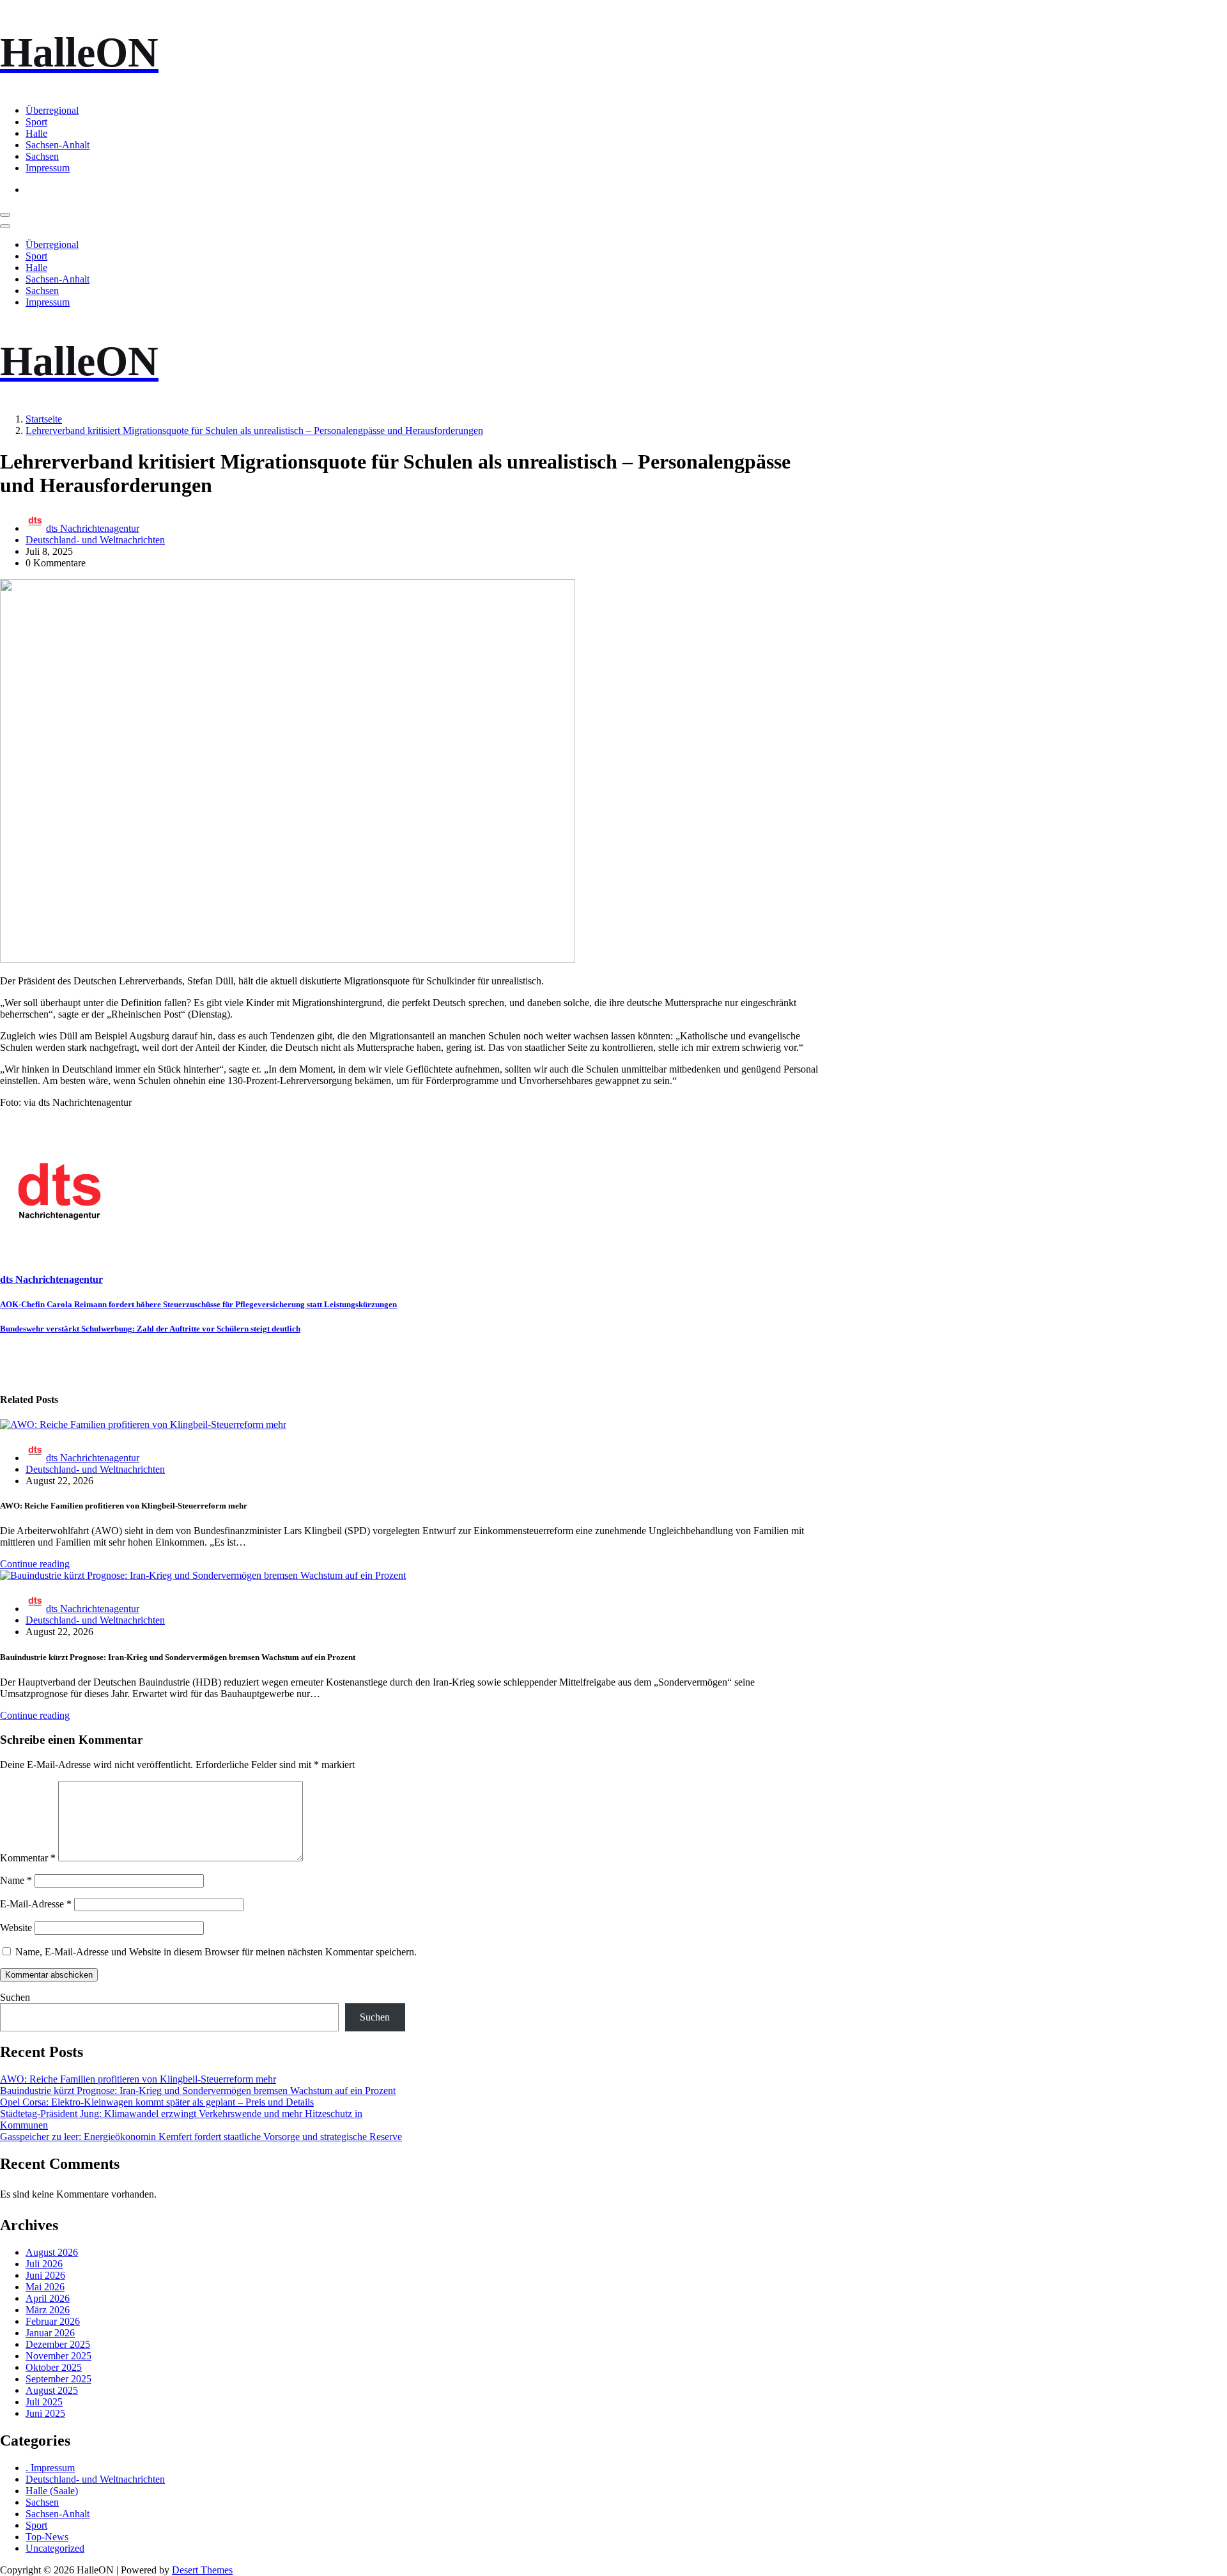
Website (16, 1928)
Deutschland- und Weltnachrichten (95, 540)
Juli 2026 (44, 2264)
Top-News (47, 2537)
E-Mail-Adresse (36, 1904)
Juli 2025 (44, 2402)
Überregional (52, 110)
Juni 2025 (45, 2413)
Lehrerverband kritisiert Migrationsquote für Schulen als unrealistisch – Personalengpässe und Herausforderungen (254, 431)
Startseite (44, 419)
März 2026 (48, 2310)
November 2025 (58, 2356)
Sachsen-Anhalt (58, 145)
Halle (36, 133)
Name (16, 1880)
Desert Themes (202, 2570)
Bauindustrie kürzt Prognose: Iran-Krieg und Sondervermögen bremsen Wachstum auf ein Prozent (198, 2091)
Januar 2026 (50, 2333)
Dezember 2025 (58, 2344)
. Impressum (50, 2468)
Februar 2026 (53, 2321)
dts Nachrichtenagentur (93, 528)
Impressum (48, 168)
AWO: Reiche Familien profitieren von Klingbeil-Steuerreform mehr (138, 2079)
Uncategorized (55, 2548)
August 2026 (52, 2252)
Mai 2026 (45, 2287)
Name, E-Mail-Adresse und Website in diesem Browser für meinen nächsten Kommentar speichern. (216, 1952)
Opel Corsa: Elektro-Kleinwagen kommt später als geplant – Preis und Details (157, 2102)
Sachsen (42, 156)
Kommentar (28, 1858)
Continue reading (35, 1564)
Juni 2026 (45, 2275)
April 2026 (48, 2298)
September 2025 (58, 2379)
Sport (36, 122)
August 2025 (52, 2390)
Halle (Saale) (52, 2491)
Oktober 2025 (54, 2367)
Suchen (15, 1997)
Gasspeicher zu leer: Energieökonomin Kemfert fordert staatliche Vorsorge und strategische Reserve (201, 2137)
